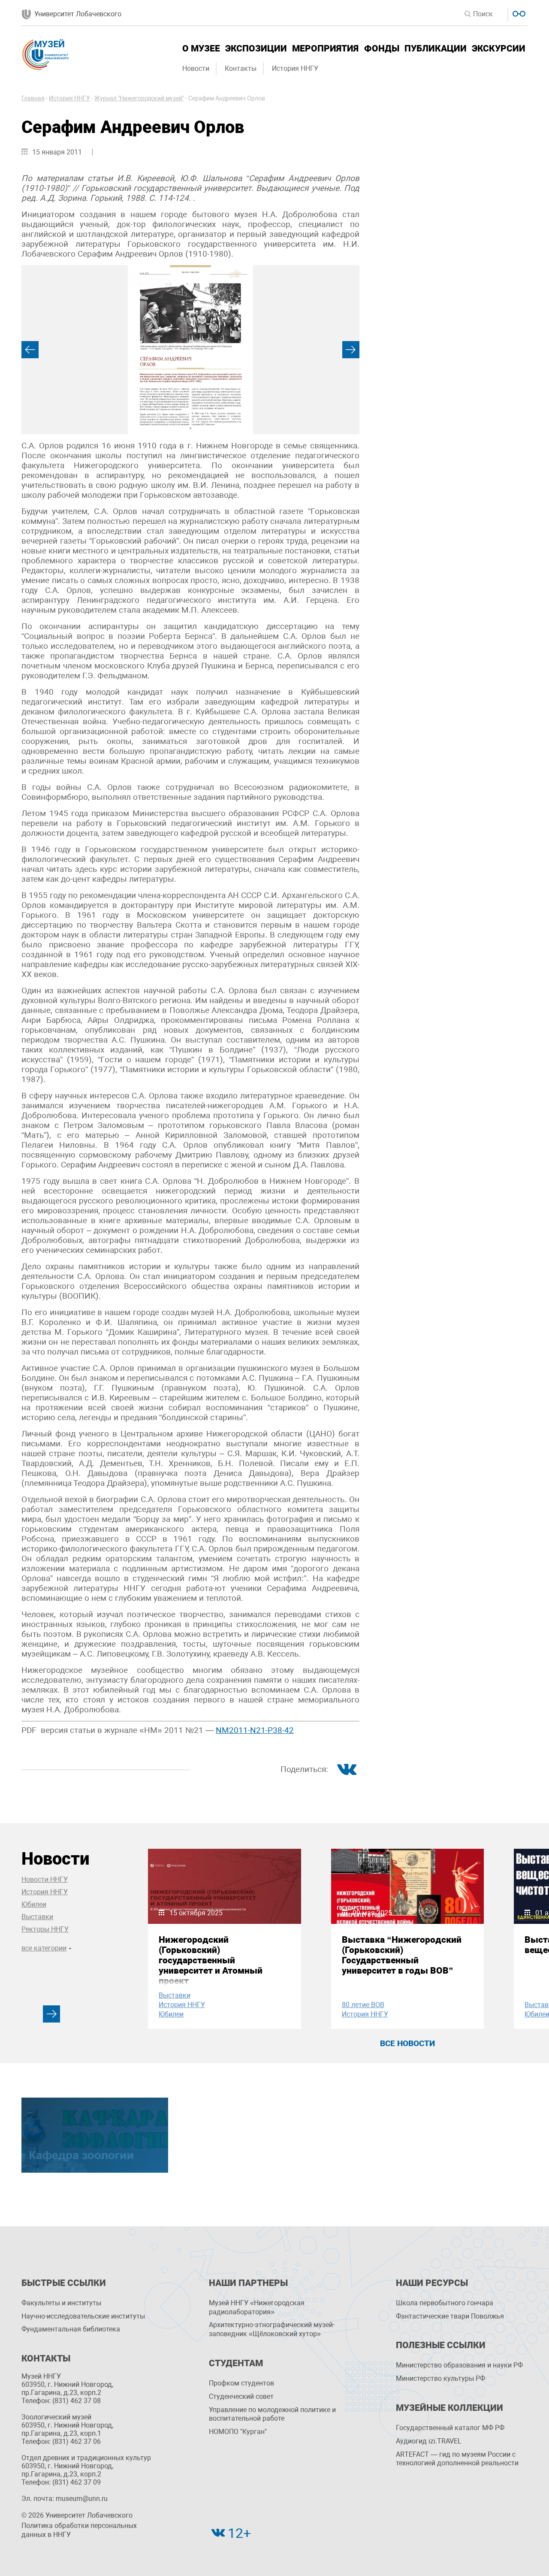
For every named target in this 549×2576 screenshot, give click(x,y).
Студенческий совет (241, 2396)
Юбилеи (34, 1904)
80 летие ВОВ (363, 2005)
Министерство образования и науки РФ (459, 2365)
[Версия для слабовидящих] (518, 13)
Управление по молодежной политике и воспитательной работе (272, 2414)
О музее (201, 48)
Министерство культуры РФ (440, 2378)
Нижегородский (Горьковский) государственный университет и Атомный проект (211, 1960)
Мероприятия (325, 48)
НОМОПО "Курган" (238, 2432)
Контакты (241, 68)
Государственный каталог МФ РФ (450, 2428)
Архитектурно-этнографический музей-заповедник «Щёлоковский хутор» (272, 2329)
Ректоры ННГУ (45, 1929)
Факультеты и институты (61, 2303)
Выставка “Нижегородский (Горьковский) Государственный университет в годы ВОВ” (402, 1955)
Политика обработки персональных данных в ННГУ (79, 2530)
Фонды (382, 48)
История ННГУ (295, 68)
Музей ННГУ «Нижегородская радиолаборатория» (257, 2307)
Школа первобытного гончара (445, 2303)
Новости (196, 68)
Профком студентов (241, 2383)
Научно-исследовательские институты (83, 2316)
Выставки (37, 1917)
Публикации (436, 48)
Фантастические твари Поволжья (450, 2316)
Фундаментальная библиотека (71, 2329)
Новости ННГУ (45, 1879)
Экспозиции (256, 48)
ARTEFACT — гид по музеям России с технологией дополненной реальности (457, 2459)
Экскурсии (499, 48)
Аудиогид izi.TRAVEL (429, 2441)
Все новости (407, 2043)
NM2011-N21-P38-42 (255, 1730)
